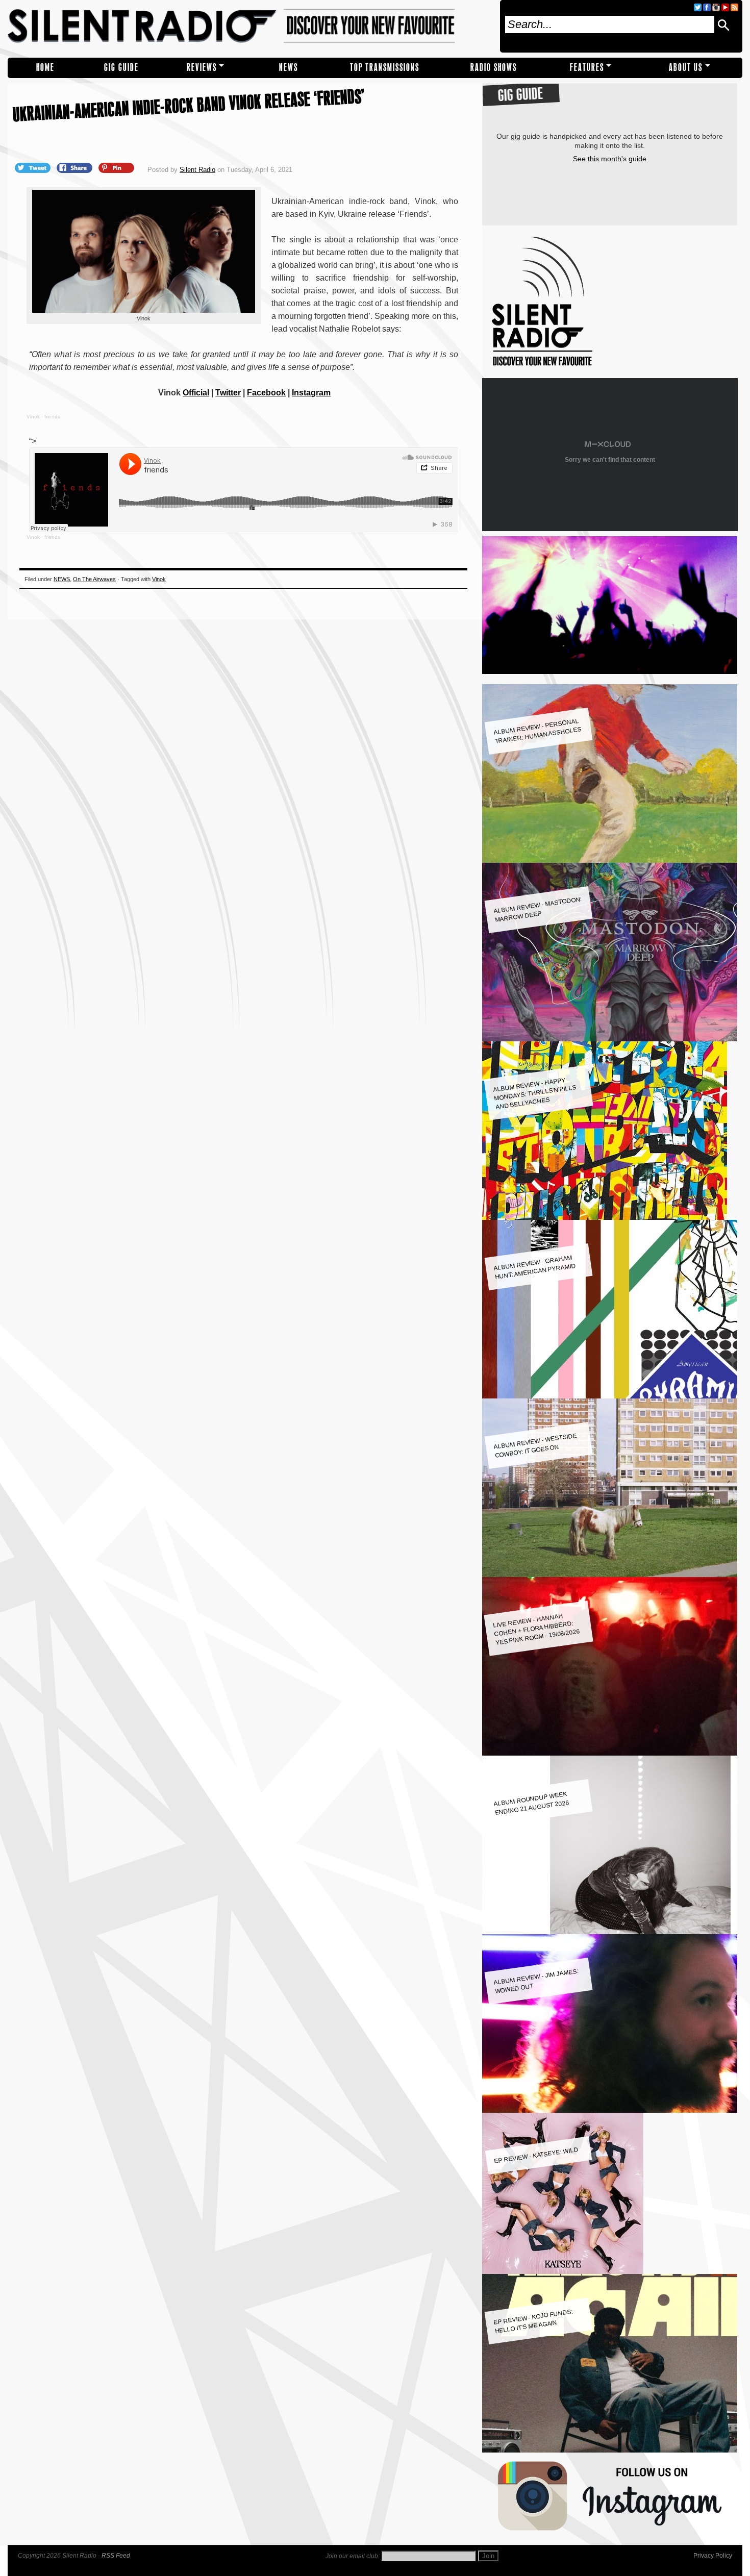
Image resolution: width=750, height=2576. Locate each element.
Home (45, 68)
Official (196, 393)
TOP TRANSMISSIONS (385, 68)
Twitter (228, 393)
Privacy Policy (713, 2556)
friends (52, 417)
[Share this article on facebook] (76, 167)
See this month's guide (610, 159)
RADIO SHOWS (494, 68)
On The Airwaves (94, 579)
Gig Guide (121, 68)
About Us (686, 68)
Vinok (33, 417)
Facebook (266, 393)
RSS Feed (116, 2556)
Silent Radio (250, 26)
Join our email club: (353, 2556)
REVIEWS (202, 68)
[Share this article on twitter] (34, 167)
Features (587, 68)
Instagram (311, 393)
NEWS (289, 68)
